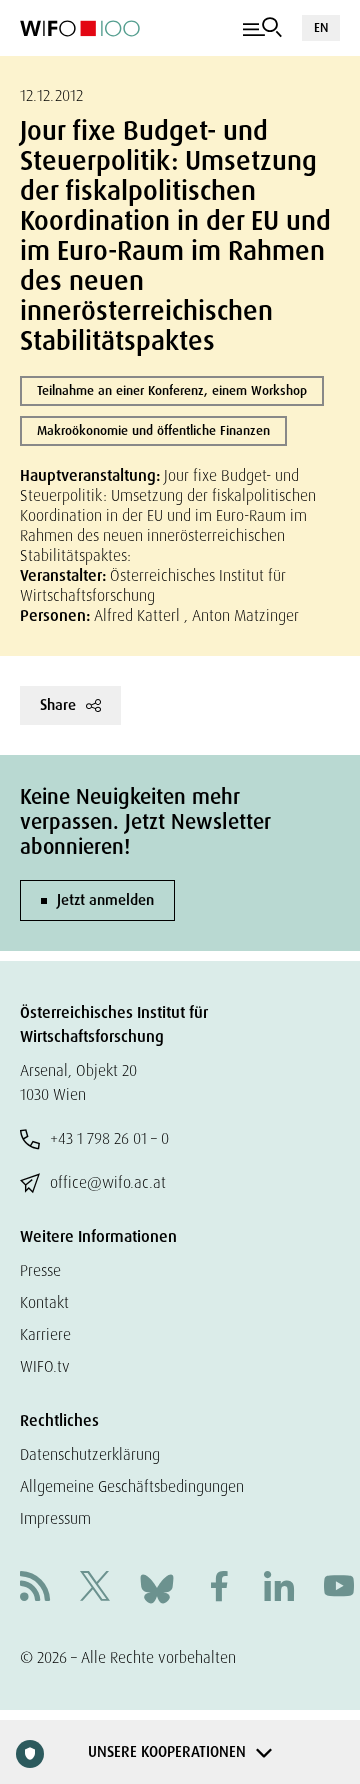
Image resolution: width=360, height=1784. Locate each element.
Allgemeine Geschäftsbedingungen (132, 1486)
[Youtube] (339, 1588)
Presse (40, 1270)
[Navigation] (262, 28)
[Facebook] (219, 1588)
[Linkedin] (279, 1588)
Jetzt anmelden (105, 900)
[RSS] (35, 1588)
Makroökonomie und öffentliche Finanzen (153, 430)
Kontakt (44, 1302)
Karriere (45, 1334)
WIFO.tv (45, 1366)
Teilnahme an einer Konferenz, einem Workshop (172, 390)
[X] (95, 1588)
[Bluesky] (157, 1587)
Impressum (55, 1518)
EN (321, 27)
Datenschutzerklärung (90, 1454)
